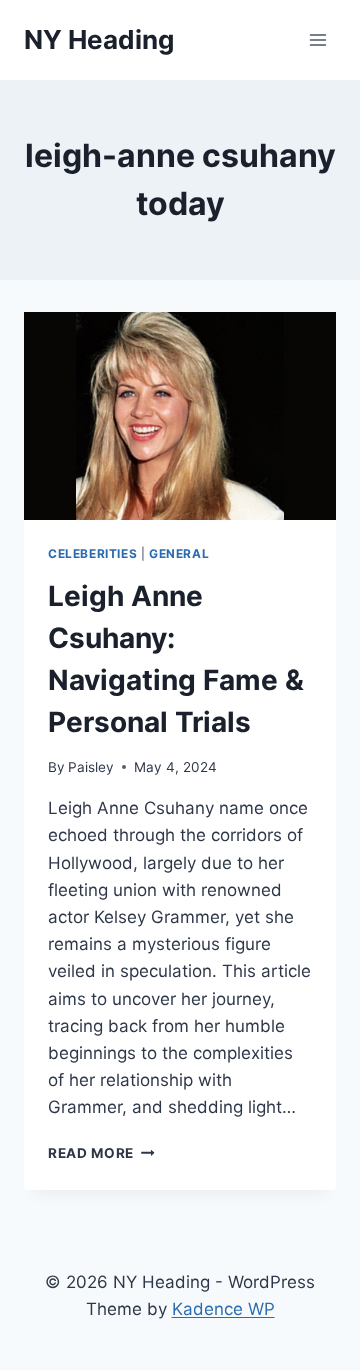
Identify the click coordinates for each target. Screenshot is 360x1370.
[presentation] (180, 416)
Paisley (91, 767)
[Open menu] (317, 39)
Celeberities (92, 553)
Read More (101, 1153)
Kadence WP (223, 1309)
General (179, 553)
